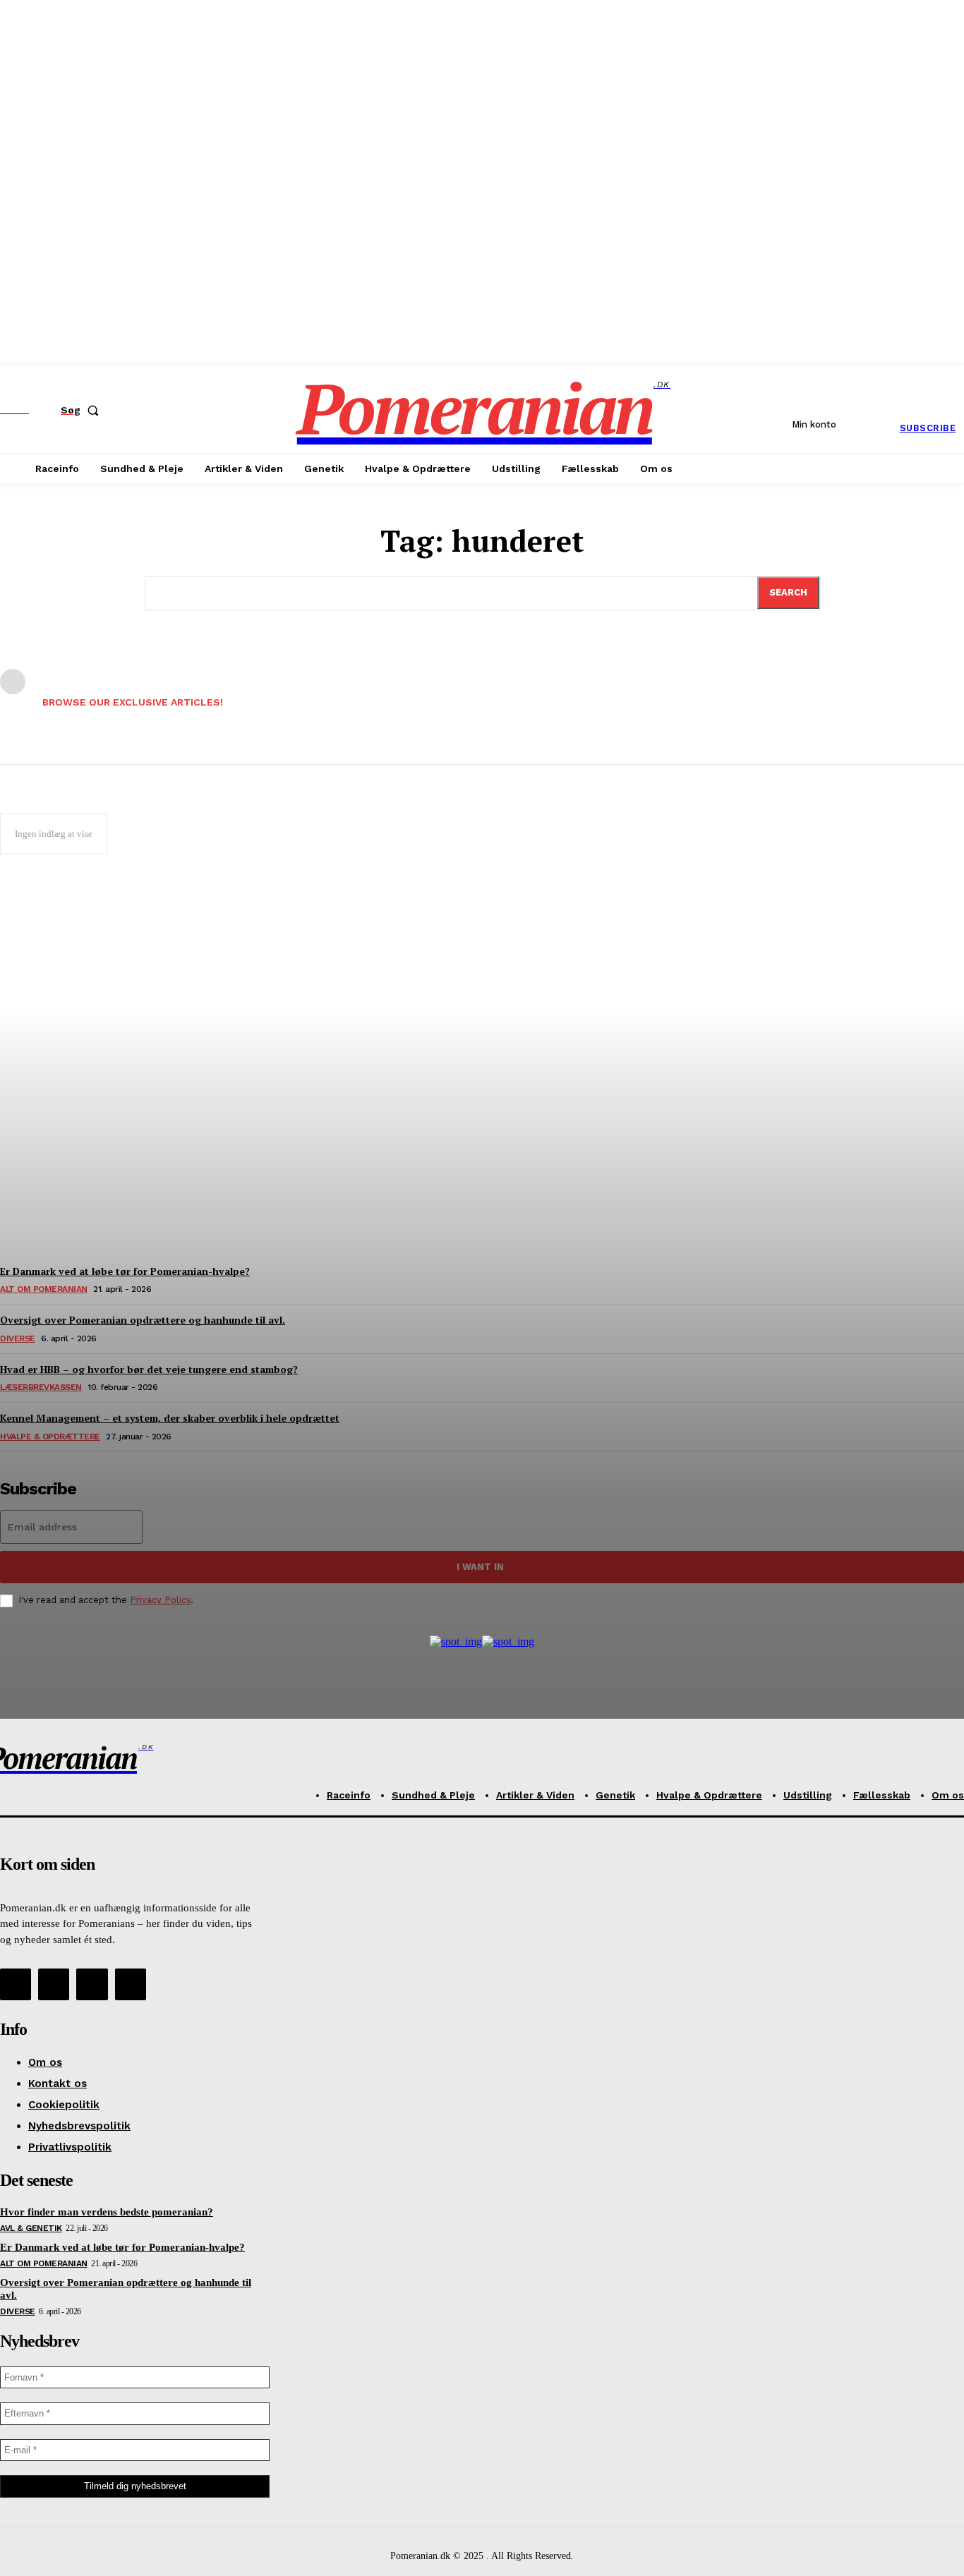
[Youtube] (131, 1984)
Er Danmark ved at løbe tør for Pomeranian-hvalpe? (122, 2247)
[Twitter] (92, 1984)
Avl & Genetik (31, 2228)
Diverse (18, 2311)
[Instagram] (54, 1984)
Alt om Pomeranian (44, 2263)
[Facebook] (16, 1984)
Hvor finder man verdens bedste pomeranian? (107, 2212)
